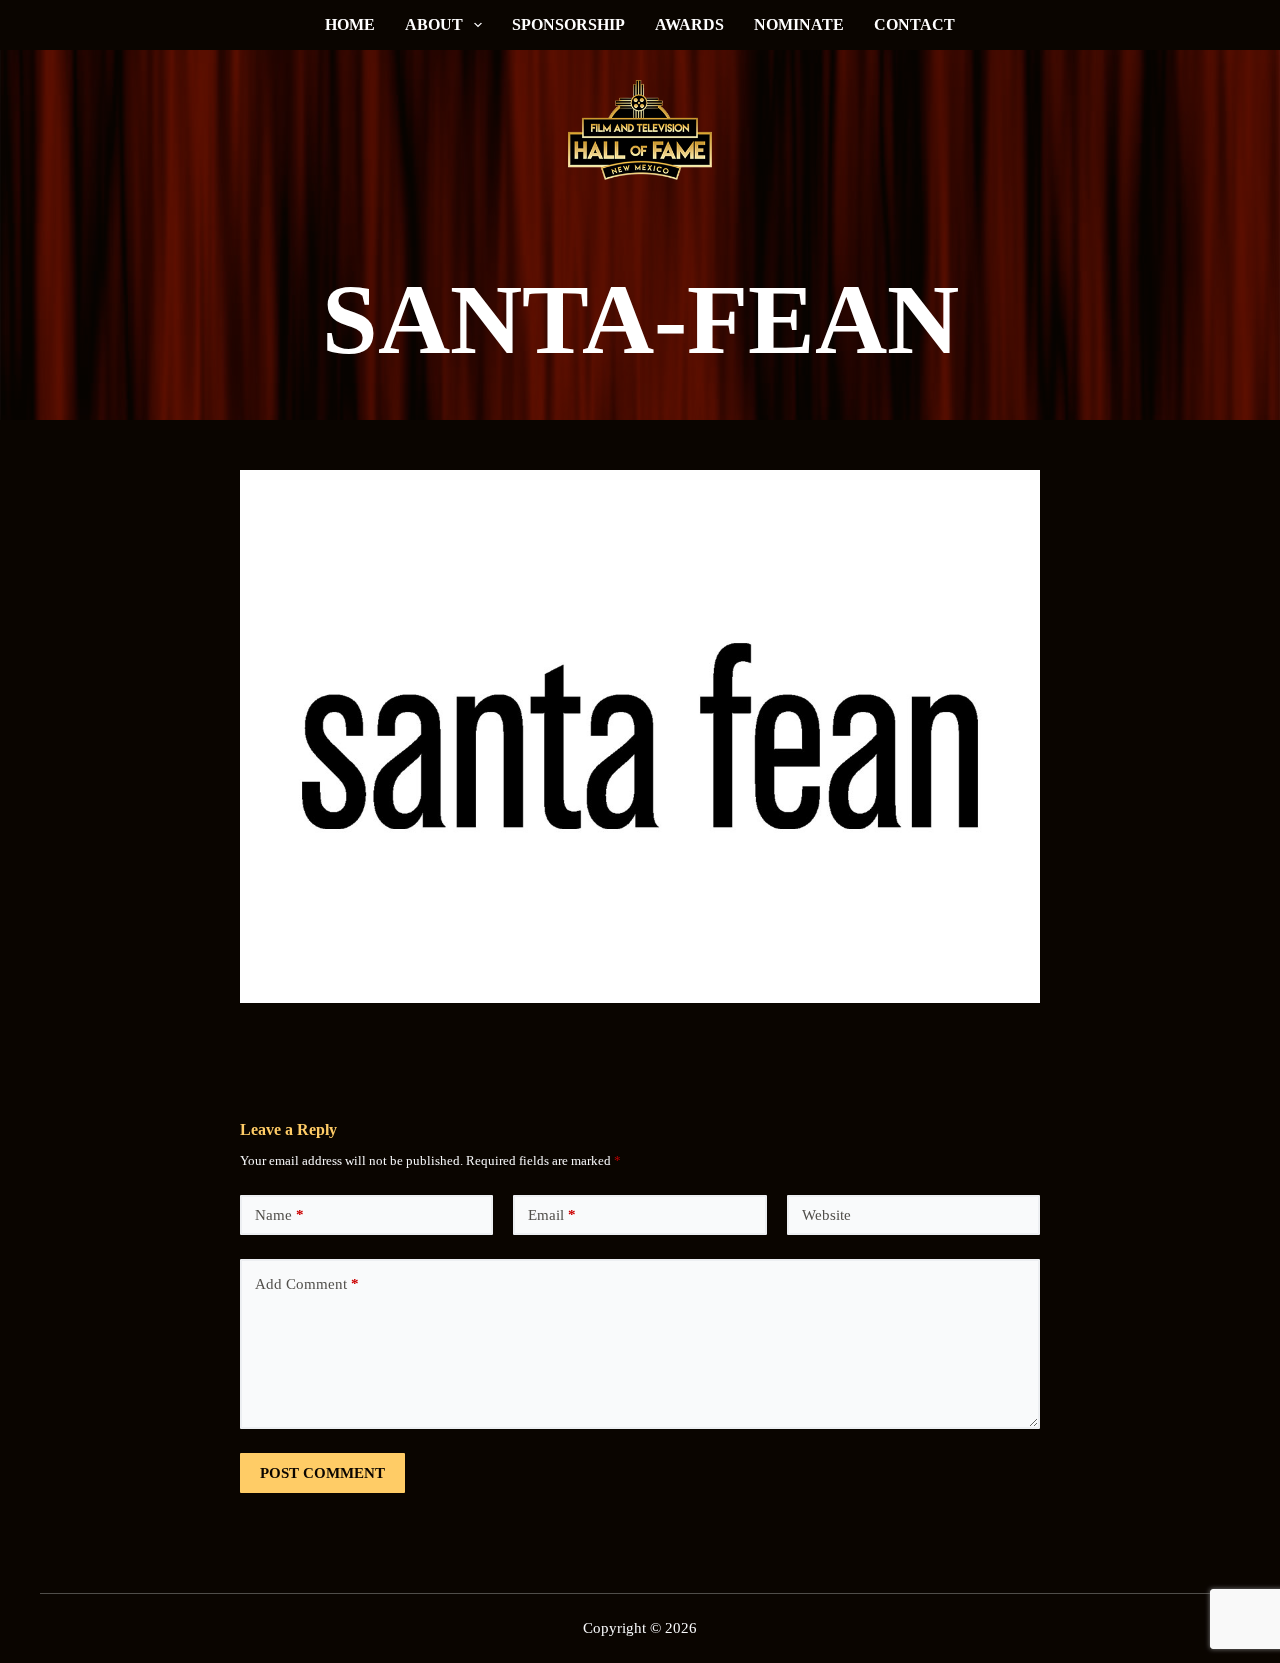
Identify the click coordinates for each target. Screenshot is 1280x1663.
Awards (689, 24)
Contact (914, 24)
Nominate (799, 24)
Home (350, 24)
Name (279, 1215)
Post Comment (322, 1473)
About (434, 24)
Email (552, 1215)
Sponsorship (568, 24)
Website (826, 1215)
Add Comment (307, 1284)
